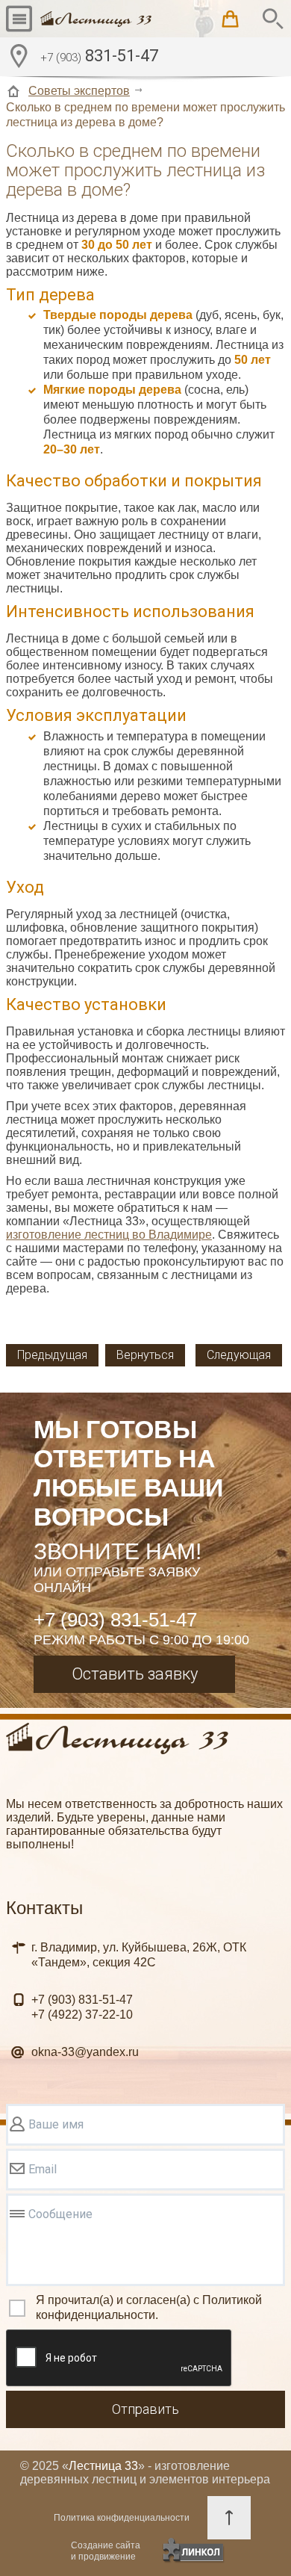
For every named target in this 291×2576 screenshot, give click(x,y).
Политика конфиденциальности (122, 2518)
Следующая (239, 1355)
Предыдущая (52, 1355)
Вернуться (145, 1355)
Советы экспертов (79, 91)
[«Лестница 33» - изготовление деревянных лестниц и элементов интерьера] (96, 19)
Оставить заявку (135, 1674)
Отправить (145, 2409)
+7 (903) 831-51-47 (115, 1620)
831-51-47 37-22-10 (82, 2007)
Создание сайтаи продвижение (106, 2551)
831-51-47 (99, 56)
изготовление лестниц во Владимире (109, 1235)
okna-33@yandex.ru (85, 2052)
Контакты (44, 1908)
